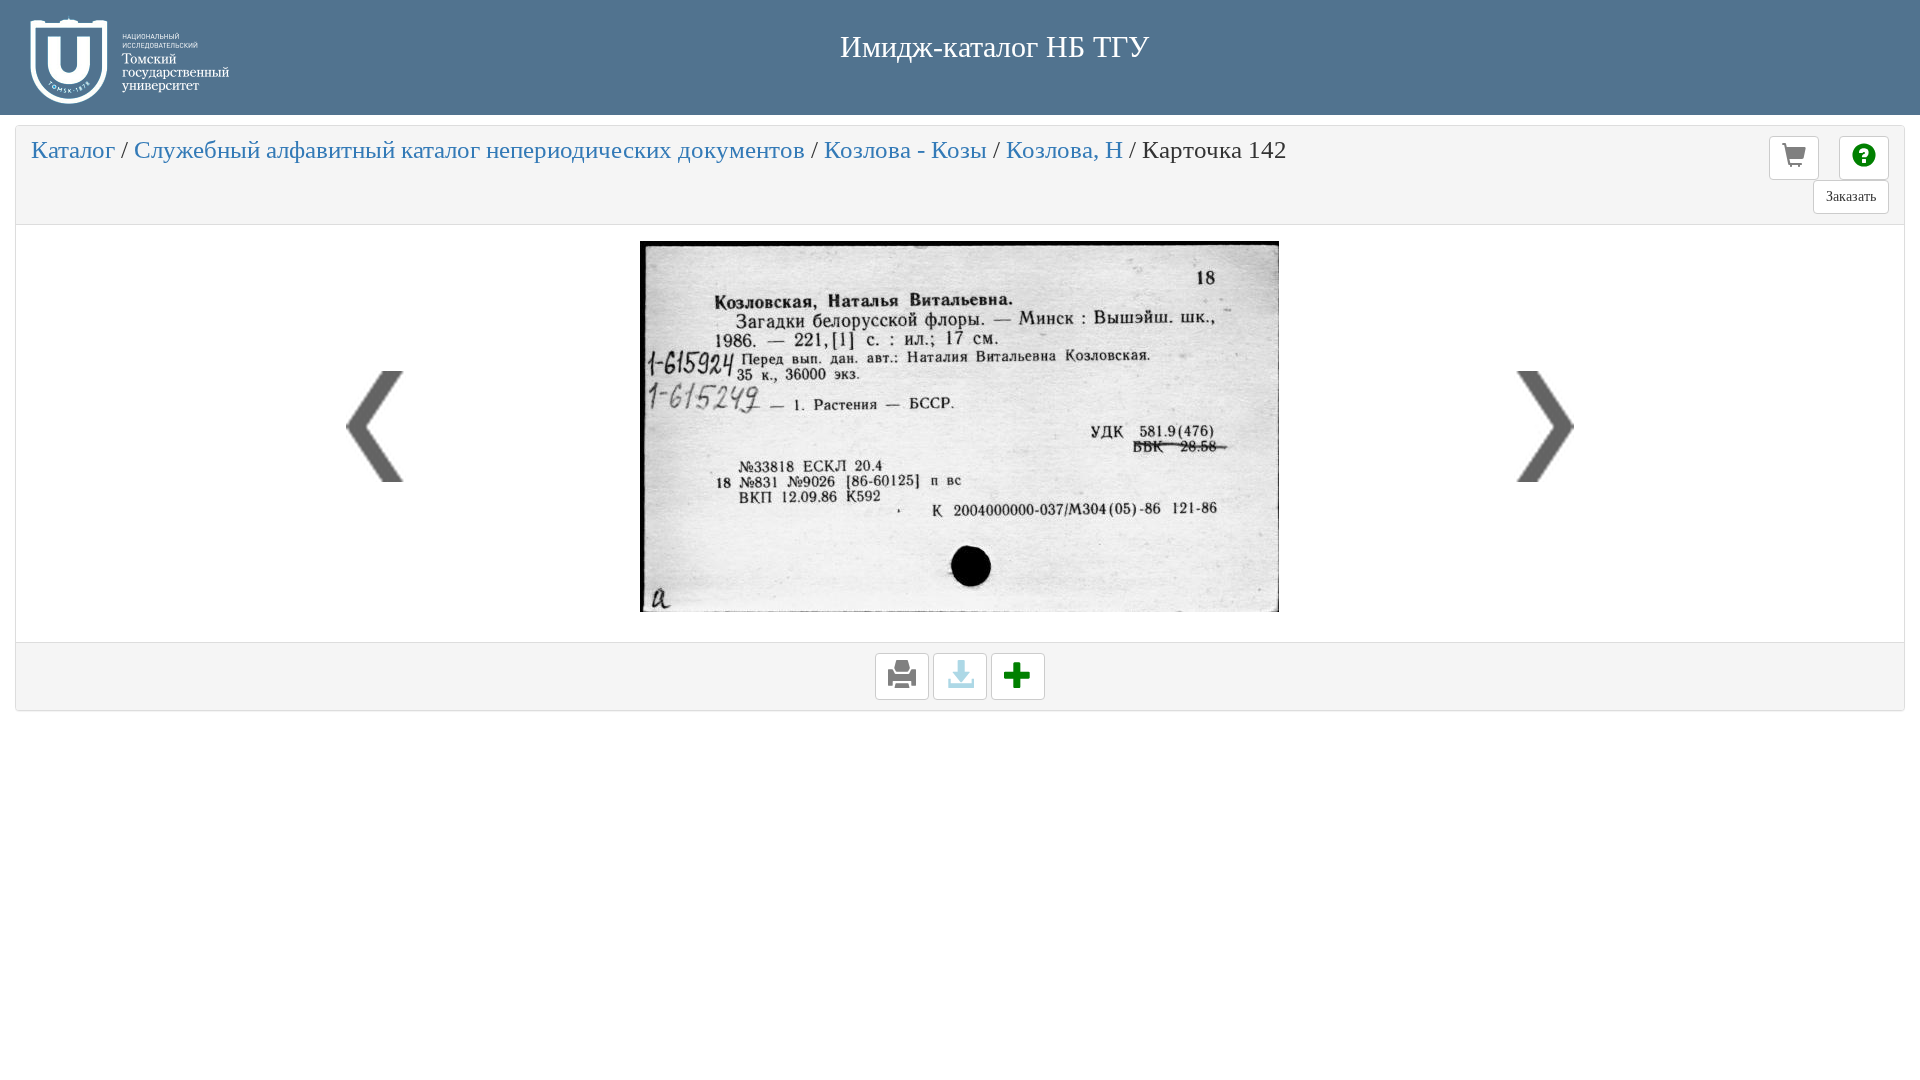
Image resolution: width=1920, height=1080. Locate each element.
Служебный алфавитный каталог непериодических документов (469, 149)
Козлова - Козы (905, 149)
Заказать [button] (1851, 196)
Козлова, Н (1064, 149)
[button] (1794, 158)
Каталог (73, 149)
